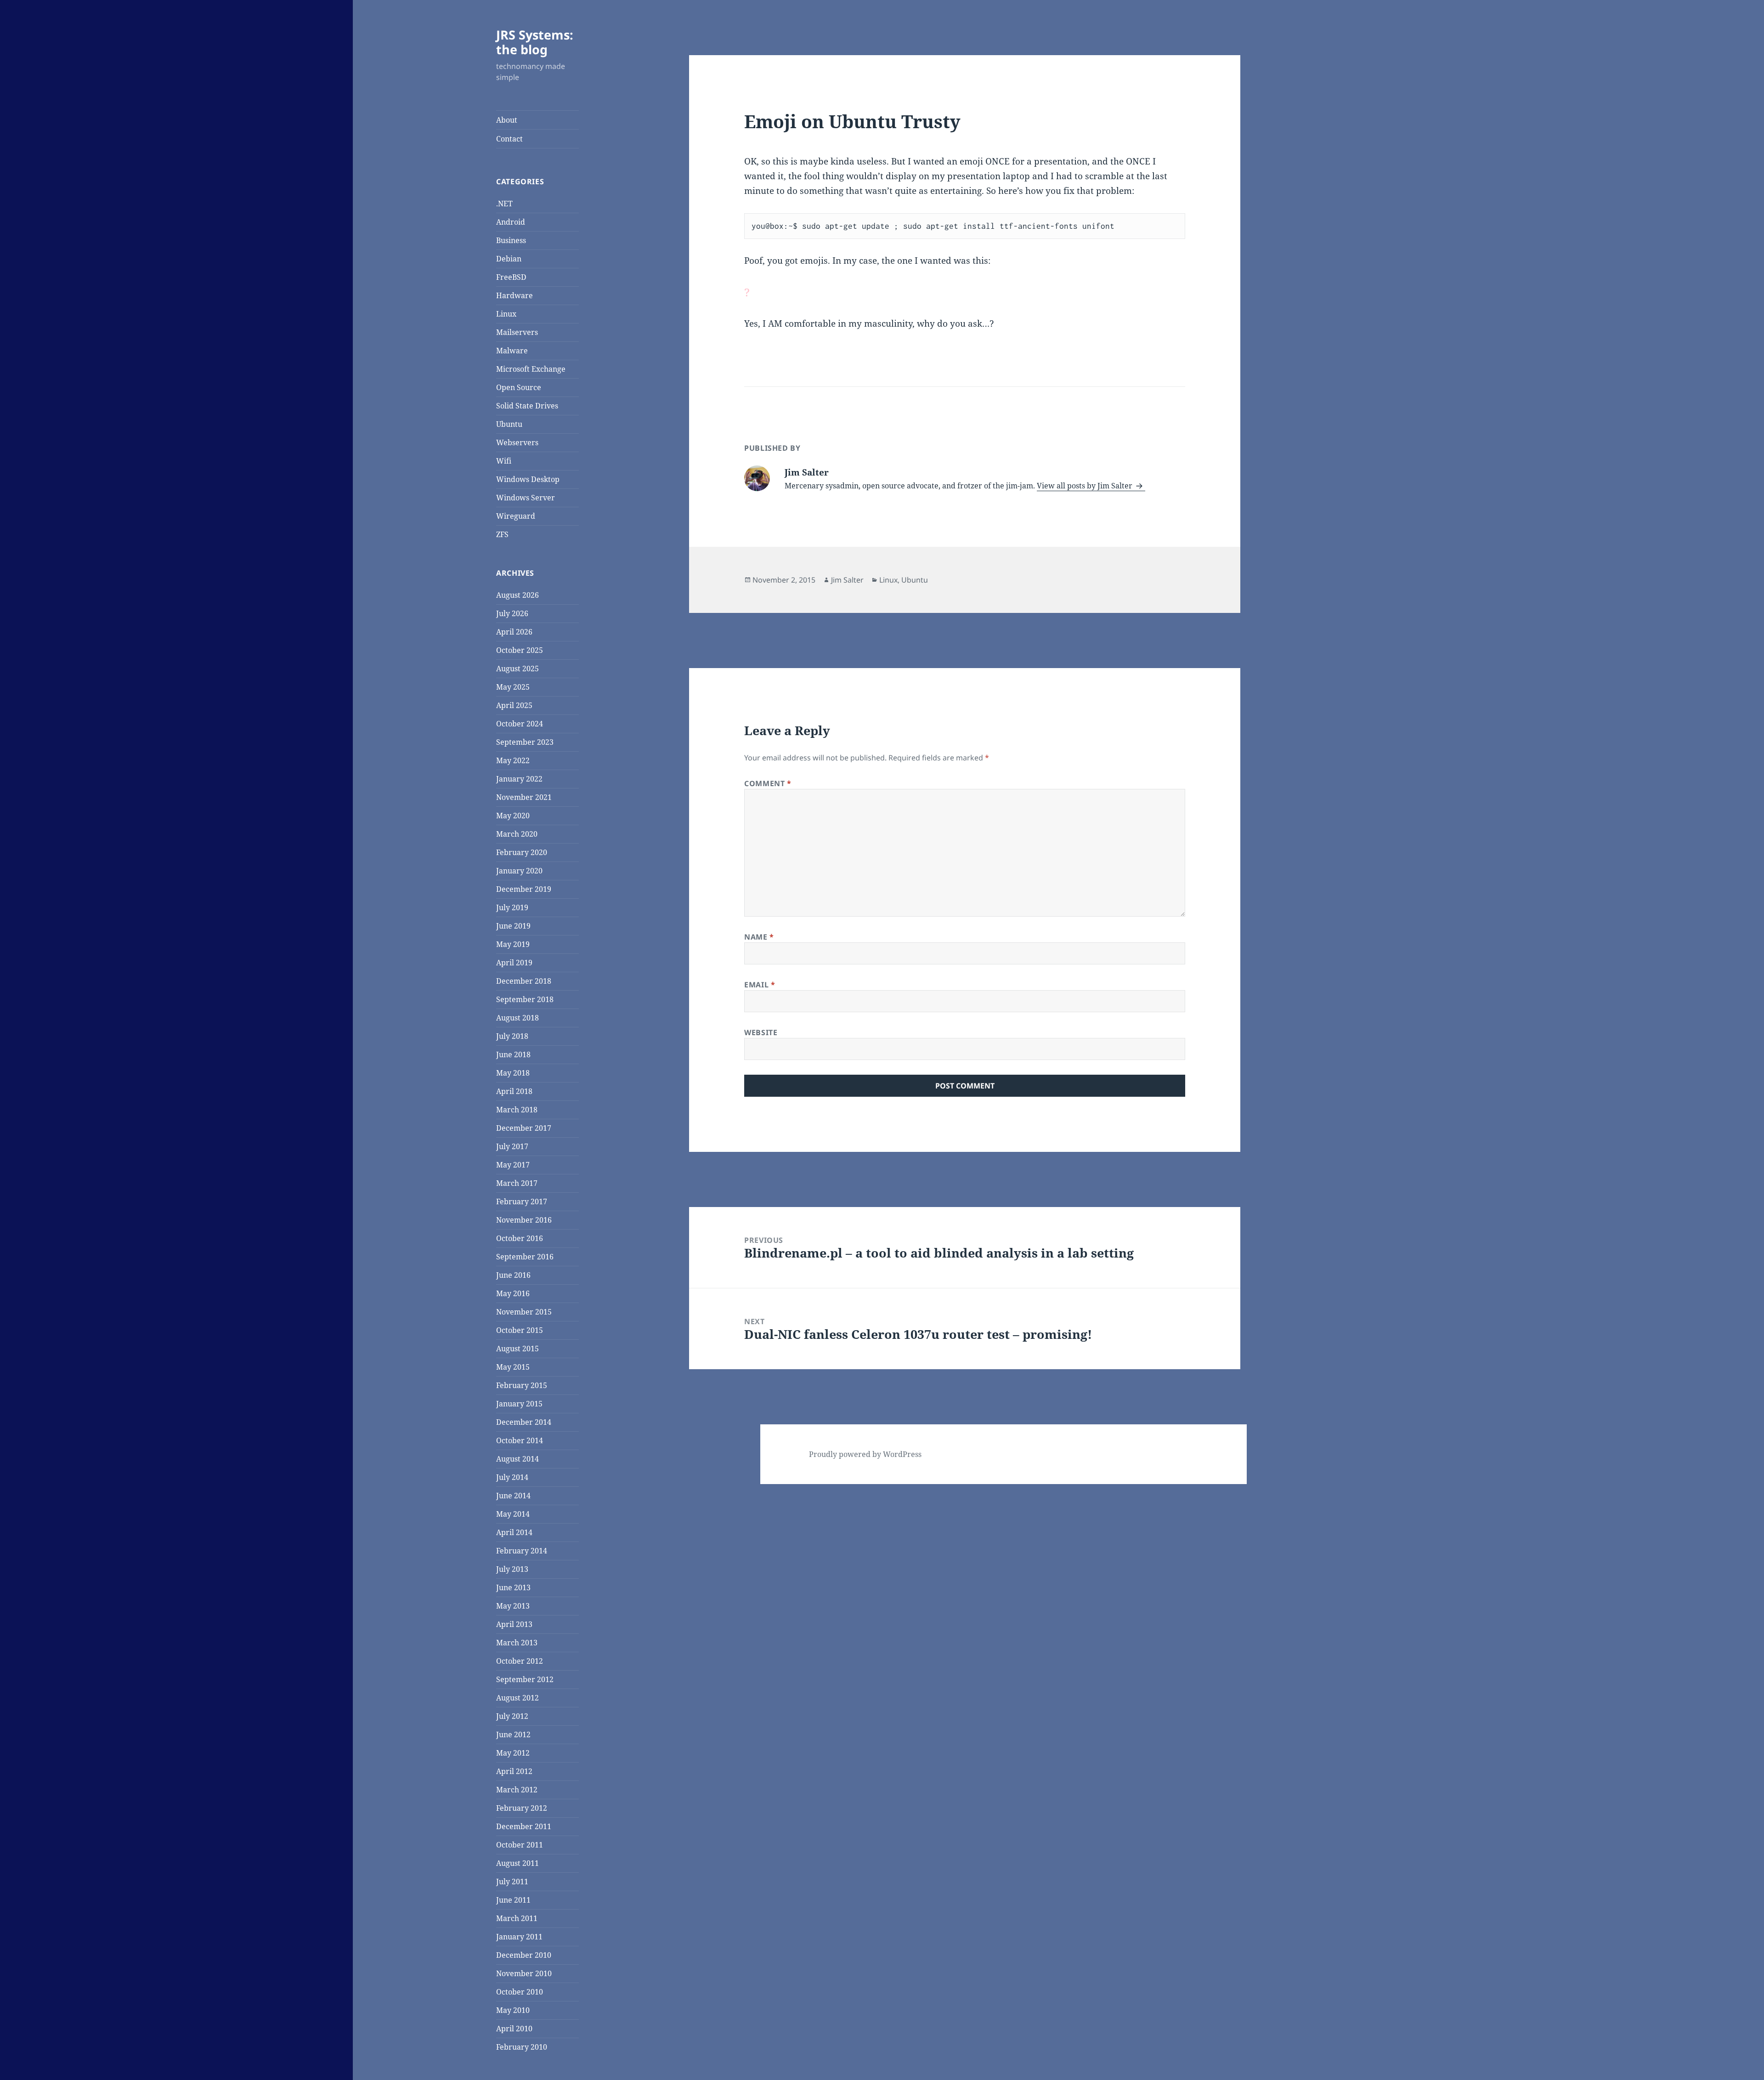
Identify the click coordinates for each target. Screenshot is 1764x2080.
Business (511, 240)
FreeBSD (511, 277)
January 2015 (519, 1404)
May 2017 (513, 1165)
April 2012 (514, 1771)
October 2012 (520, 1661)
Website (761, 1032)
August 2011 (517, 1863)
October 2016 (520, 1238)
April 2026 (514, 632)
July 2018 (512, 1036)
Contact (509, 139)
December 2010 (524, 1955)
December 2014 (524, 1422)
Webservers (517, 442)
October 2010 (520, 1992)
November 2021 (524, 797)
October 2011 (520, 1845)
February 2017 (522, 1202)
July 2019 (512, 907)
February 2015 (522, 1385)
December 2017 (524, 1128)
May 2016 (513, 1293)
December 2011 (524, 1826)
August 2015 (517, 1349)
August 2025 (517, 669)
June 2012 (513, 1734)
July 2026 (512, 613)
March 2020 (517, 834)
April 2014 (514, 1532)
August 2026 (517, 595)
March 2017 (517, 1183)
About (507, 120)
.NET (504, 204)
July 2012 (512, 1716)
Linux (506, 314)
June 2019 (513, 926)
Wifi (504, 461)
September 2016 (525, 1257)
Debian (509, 259)
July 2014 (512, 1477)
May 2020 (513, 816)
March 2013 (517, 1643)
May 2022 (513, 760)
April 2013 (514, 1624)
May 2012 (513, 1753)
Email (760, 985)
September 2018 (525, 999)
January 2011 (519, 1937)
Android (511, 222)
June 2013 (513, 1587)
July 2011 (512, 1882)
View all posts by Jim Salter (1086, 486)
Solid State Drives (527, 406)
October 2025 (520, 650)
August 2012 (517, 1698)
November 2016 (524, 1220)
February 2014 (522, 1551)
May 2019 (513, 944)
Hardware (514, 295)
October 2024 (520, 724)
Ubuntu (509, 424)
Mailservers (517, 332)
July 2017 (512, 1146)
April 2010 (514, 2029)
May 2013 (513, 1606)
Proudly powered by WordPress (865, 1454)
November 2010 (524, 1973)
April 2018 (514, 1091)
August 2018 (517, 1018)
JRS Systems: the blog (535, 42)
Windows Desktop (528, 479)
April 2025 (514, 705)
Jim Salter (847, 580)
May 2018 (513, 1073)
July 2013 (512, 1569)
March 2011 (517, 1918)
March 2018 (517, 1110)
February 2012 (522, 1808)
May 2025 (513, 687)
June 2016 (513, 1275)
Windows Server (526, 498)
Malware (512, 351)
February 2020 (522, 852)
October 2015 (520, 1330)
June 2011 (513, 1900)
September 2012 (525, 1679)
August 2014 (517, 1459)
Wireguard (516, 516)
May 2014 (513, 1514)
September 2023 (525, 742)
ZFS (502, 534)
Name (759, 937)
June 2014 (513, 1496)
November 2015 (524, 1312)
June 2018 (513, 1054)
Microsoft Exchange (531, 369)
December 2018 (524, 981)
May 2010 (513, 2010)
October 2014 (520, 1440)
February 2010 (522, 2047)
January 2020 (519, 871)
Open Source (519, 387)
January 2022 (519, 779)
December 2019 (524, 889)
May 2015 (513, 1367)
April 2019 (514, 963)
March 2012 (517, 1790)
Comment (768, 783)
